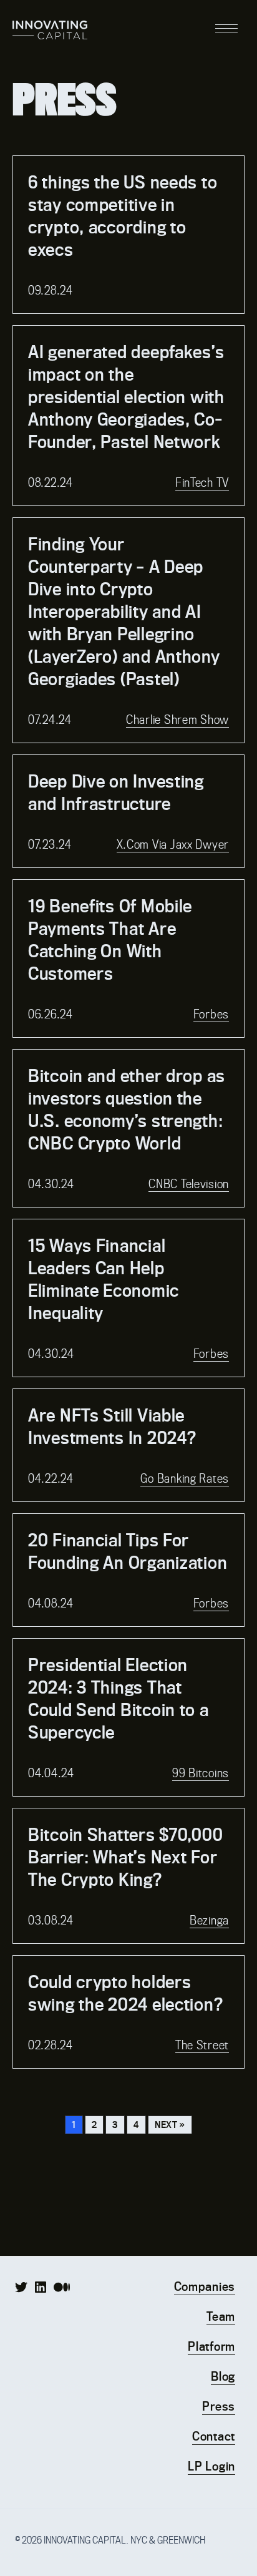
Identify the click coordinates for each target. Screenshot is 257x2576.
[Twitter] (21, 2287)
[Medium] (62, 2287)
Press (219, 2406)
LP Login (211, 2466)
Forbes (211, 1014)
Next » (170, 2125)
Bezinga (209, 1920)
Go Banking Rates (185, 1479)
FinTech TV (202, 483)
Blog (223, 2376)
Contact (214, 2436)
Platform (211, 2346)
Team (221, 2316)
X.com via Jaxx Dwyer (173, 845)
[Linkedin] (41, 2287)
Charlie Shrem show (177, 720)
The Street (202, 2045)
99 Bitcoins (201, 1773)
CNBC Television (189, 1184)
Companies (205, 2286)
